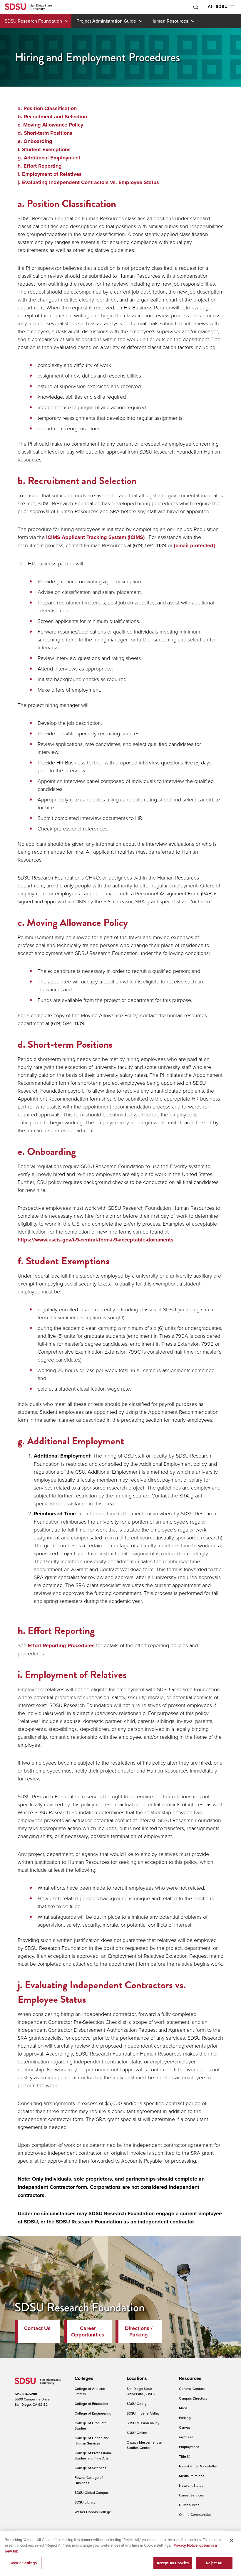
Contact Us (37, 2328)
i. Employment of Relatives (50, 174)
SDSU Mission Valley (143, 2423)
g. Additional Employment (49, 158)
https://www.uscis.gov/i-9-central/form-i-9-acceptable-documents (96, 1240)
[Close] (232, 2540)
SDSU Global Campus (92, 2492)
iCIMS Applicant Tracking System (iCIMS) (95, 537)
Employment (189, 2447)
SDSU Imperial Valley (143, 2413)
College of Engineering (93, 2413)
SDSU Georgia (138, 2404)
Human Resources (169, 21)
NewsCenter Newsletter (198, 2466)
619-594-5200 (26, 2394)
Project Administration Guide (106, 21)
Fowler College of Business (89, 2480)
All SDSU (218, 7)
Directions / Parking (139, 2331)
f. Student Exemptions (44, 149)
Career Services (191, 2495)
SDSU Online (137, 2433)
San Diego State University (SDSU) (141, 2391)
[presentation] (83, 2378)
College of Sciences (91, 2468)
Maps (183, 2408)
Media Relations (192, 2476)
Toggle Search (195, 7)
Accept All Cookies (173, 2563)
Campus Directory (193, 2398)
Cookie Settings (23, 2563)
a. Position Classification (47, 108)
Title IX (185, 2456)
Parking (185, 2418)
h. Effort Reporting (40, 166)
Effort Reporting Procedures (61, 1645)
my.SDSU (186, 2437)
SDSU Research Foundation (33, 21)
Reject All (214, 2563)
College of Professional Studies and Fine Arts (93, 2455)
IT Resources (189, 2505)
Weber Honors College (93, 2512)
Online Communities (195, 2514)
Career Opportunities (88, 2331)
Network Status (191, 2485)
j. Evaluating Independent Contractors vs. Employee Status (88, 182)
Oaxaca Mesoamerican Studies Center (144, 2445)
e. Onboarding (35, 141)
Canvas (185, 2427)
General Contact (192, 2389)
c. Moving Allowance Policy (50, 125)
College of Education (91, 2404)
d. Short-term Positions (45, 133)
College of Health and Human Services (92, 2441)
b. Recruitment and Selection (52, 117)
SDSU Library (85, 2502)
